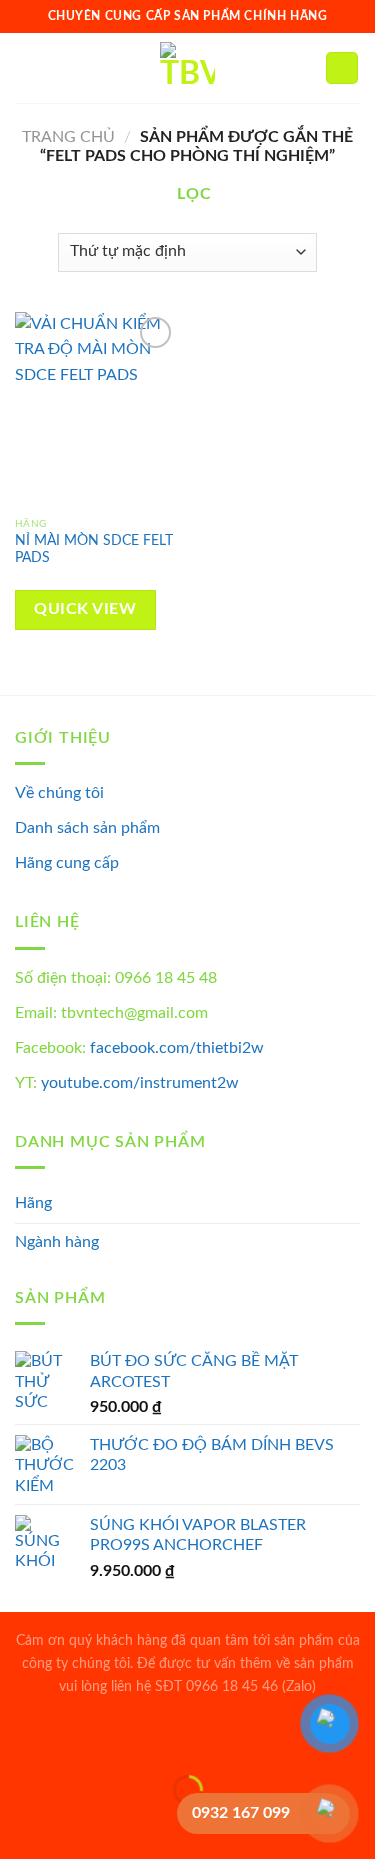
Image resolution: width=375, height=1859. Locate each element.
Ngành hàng (57, 1242)
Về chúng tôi (59, 793)
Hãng (33, 1203)
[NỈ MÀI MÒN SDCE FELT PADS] (96, 409)
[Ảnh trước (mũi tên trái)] (19, 1824)
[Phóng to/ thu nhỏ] (78, 1740)
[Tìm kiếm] (303, 68)
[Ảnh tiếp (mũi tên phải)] (78, 1824)
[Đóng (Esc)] (19, 1740)
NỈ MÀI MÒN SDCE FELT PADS (94, 550)
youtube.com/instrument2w (140, 1083)
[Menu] (27, 67)
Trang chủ (68, 137)
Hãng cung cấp (67, 863)
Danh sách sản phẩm (87, 828)
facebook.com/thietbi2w (177, 1048)
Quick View (85, 609)
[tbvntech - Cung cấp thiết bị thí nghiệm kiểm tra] (187, 68)
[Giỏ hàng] (342, 68)
